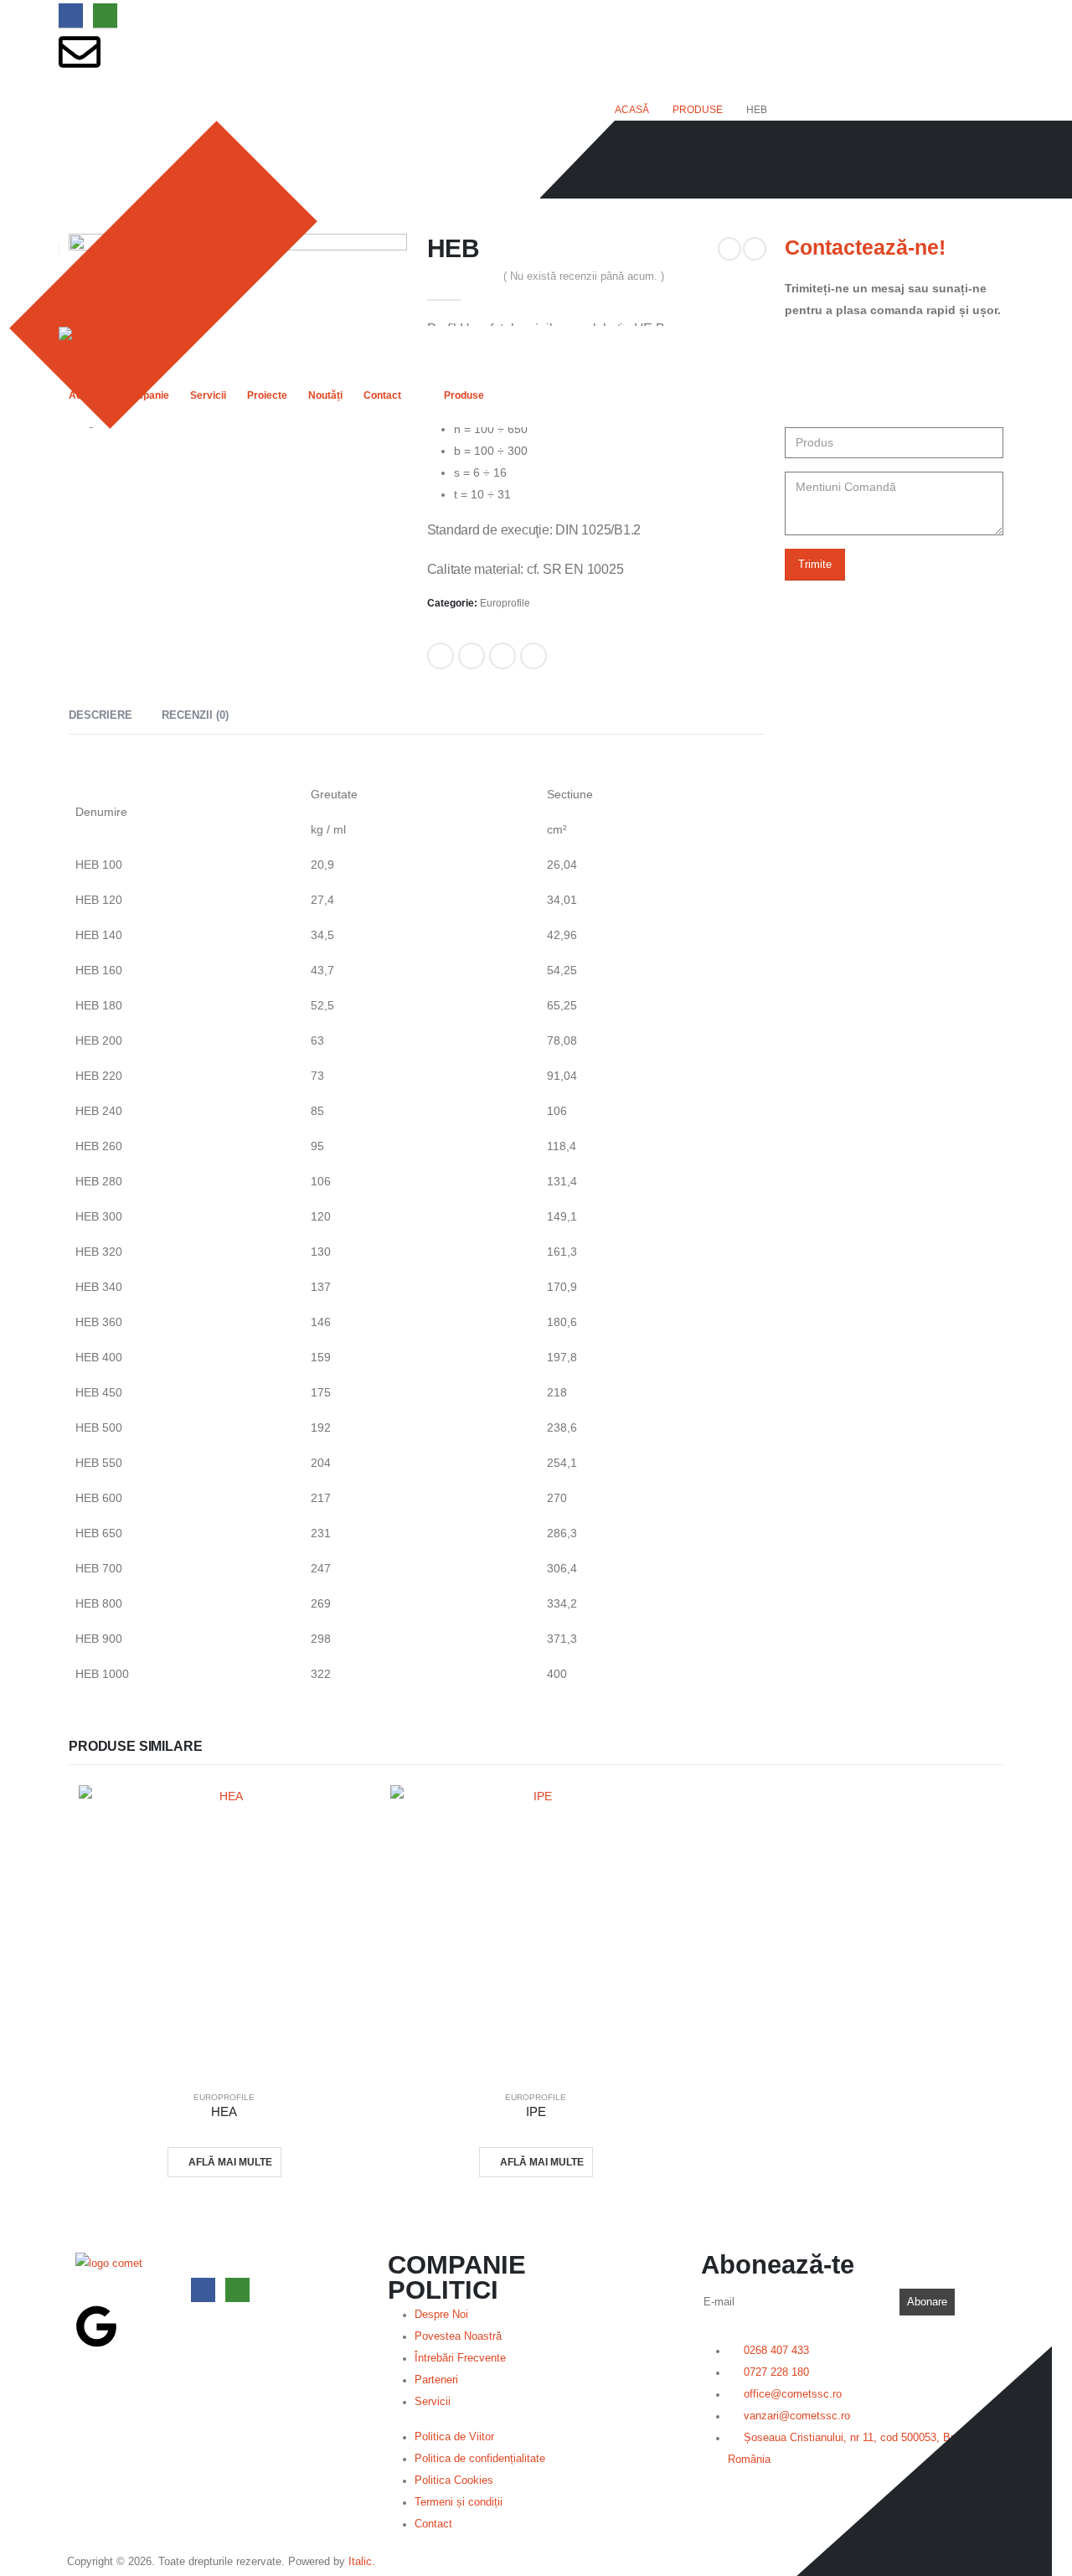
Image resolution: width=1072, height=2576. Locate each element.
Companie (145, 395)
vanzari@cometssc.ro (116, 90)
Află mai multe (230, 2162)
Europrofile (505, 603)
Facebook (441, 656)
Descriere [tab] (100, 715)
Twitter (472, 656)
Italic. (362, 2562)
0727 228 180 (95, 194)
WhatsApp (105, 15)
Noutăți (325, 395)
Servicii (208, 395)
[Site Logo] (92, 337)
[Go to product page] (224, 1931)
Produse (464, 395)
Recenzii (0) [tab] (195, 715)
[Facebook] (71, 15)
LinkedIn (502, 656)
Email (533, 656)
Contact (382, 395)
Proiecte (267, 395)
